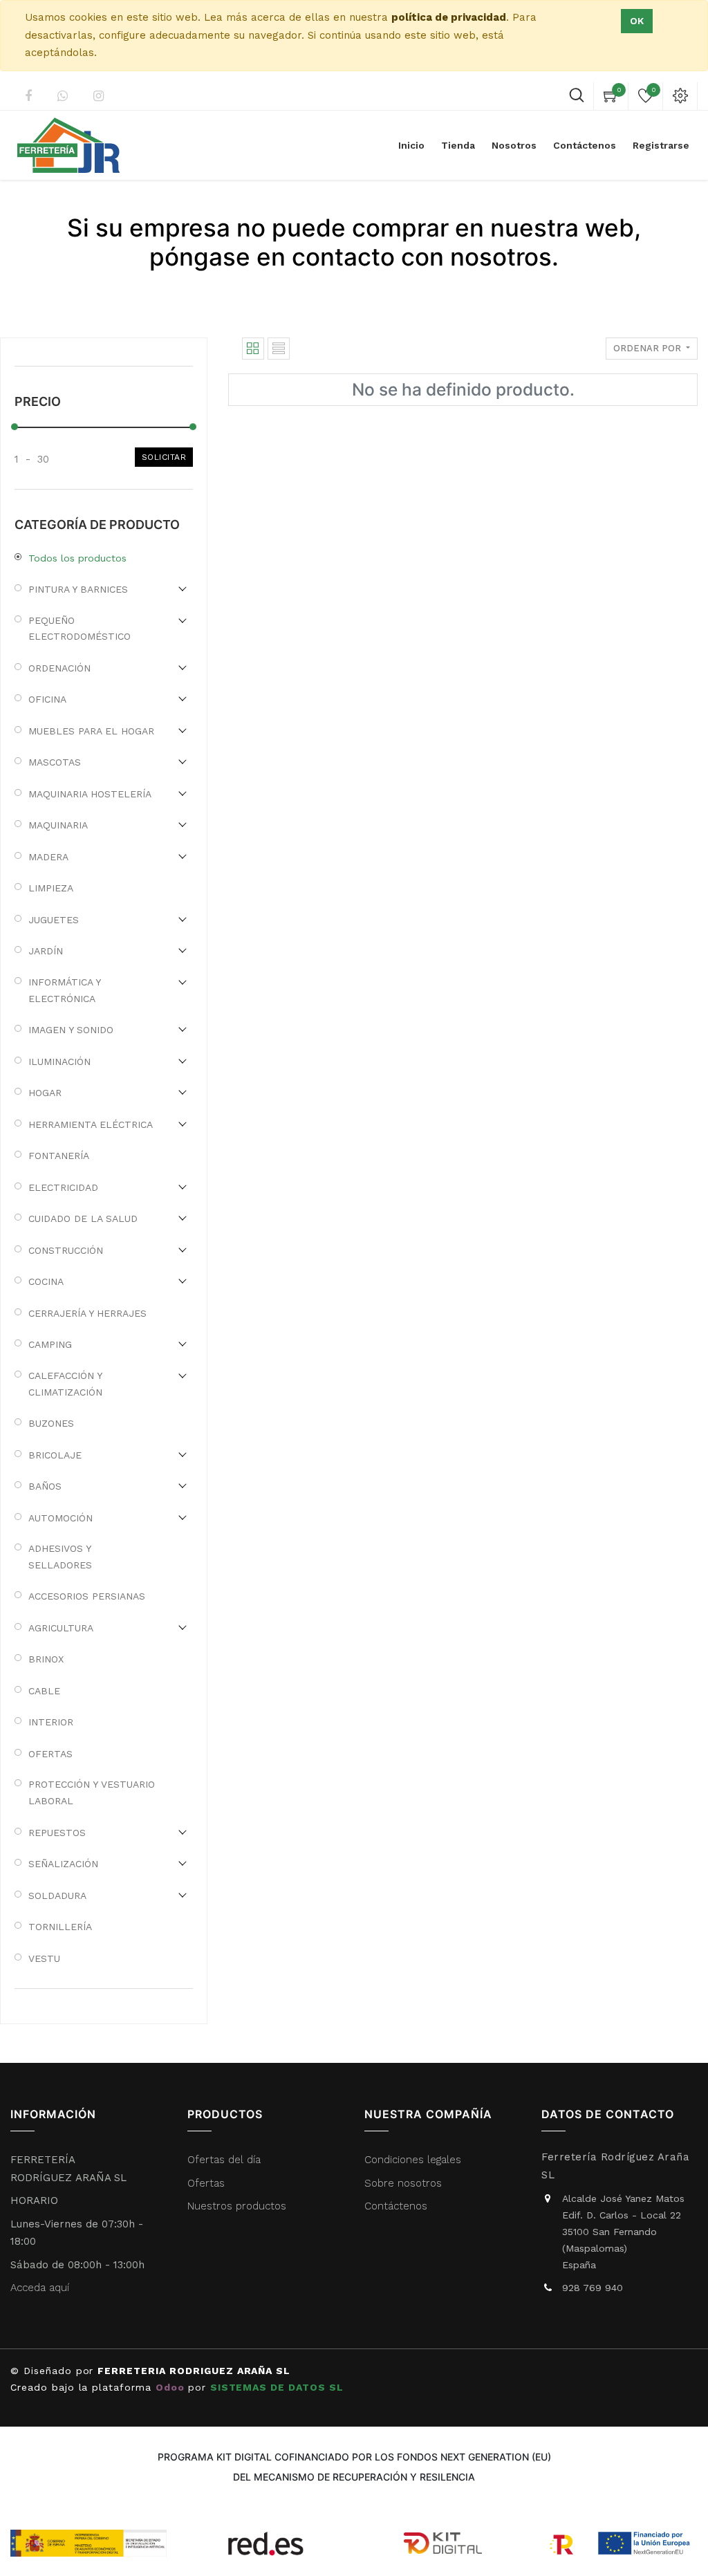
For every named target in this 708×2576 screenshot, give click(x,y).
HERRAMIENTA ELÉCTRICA (91, 1124)
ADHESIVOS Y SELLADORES (60, 1557)
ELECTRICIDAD (63, 1187)
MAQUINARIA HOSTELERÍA (90, 794)
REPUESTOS (57, 1833)
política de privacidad (449, 17)
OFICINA (47, 699)
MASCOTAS (55, 762)
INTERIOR (51, 1722)
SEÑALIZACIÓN (63, 1864)
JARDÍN (46, 951)
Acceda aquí (40, 2288)
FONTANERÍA (59, 1156)
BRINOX (46, 1659)
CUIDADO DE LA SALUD (83, 1218)
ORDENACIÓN (59, 668)
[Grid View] (253, 349)
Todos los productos (77, 558)
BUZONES (51, 1423)
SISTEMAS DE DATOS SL (277, 2387)
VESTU (44, 1958)
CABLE (44, 1691)
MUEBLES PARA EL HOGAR (91, 731)
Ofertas (206, 2183)
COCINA (46, 1281)
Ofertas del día (224, 2160)
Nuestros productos (237, 2206)
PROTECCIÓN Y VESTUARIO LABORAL (92, 1792)
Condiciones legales (414, 2160)
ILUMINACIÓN (59, 1062)
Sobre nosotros (403, 2183)
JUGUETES (54, 920)
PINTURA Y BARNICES (78, 589)
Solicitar (164, 457)
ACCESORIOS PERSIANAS (87, 1596)
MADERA (48, 857)
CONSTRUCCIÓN (66, 1250)
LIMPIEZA (51, 888)
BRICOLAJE (55, 1455)
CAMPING (50, 1344)
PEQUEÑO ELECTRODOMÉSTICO (80, 629)
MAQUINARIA (58, 825)
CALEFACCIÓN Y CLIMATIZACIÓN (65, 1384)
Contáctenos (396, 2206)
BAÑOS (45, 1486)
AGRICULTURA (61, 1628)
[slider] (15, 427)
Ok (637, 21)
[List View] (279, 349)
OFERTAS (50, 1754)
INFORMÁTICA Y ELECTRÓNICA (64, 990)
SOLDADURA (57, 1896)
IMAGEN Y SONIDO (71, 1030)
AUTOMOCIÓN (60, 1518)
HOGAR (45, 1093)
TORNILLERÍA (60, 1927)
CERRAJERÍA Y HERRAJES (87, 1313)
